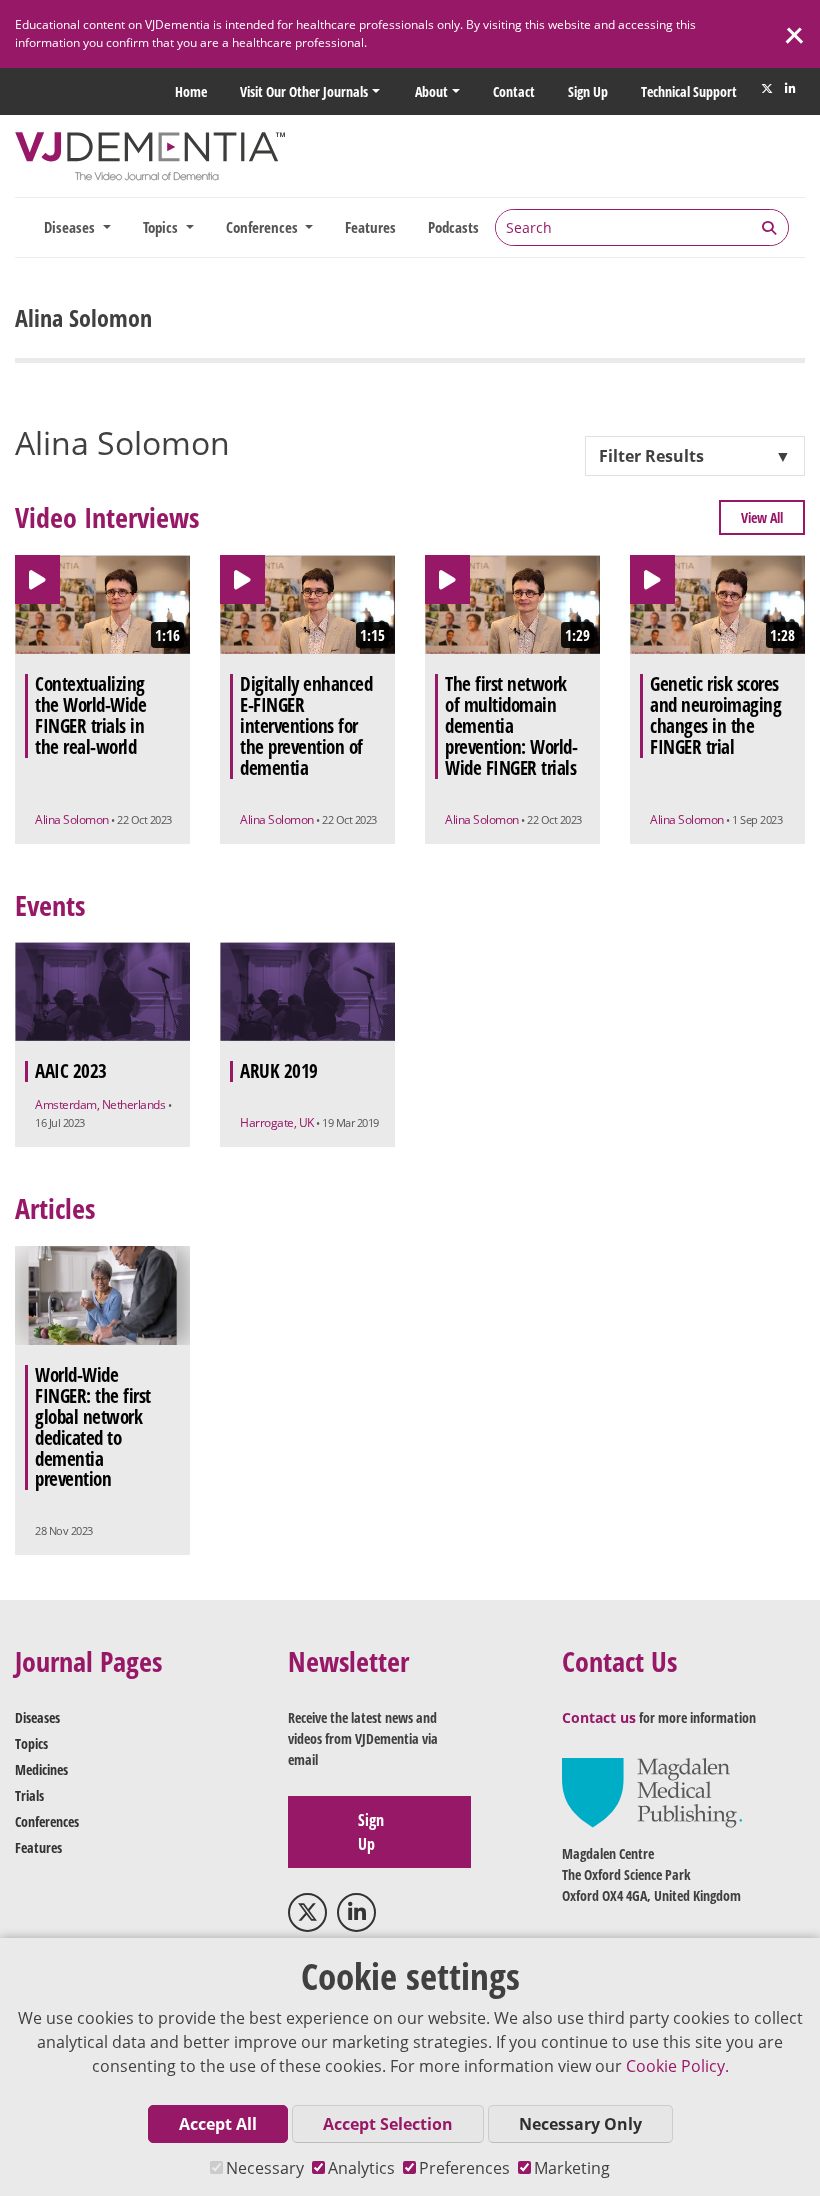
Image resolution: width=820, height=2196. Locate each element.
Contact (514, 91)
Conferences (47, 1821)
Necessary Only (580, 2124)
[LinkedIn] (790, 89)
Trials (29, 1795)
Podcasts (453, 227)
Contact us (599, 1717)
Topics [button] (162, 227)
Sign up (588, 91)
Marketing (572, 2168)
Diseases (37, 1717)
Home (191, 91)
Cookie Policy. (677, 2066)
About (431, 91)
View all (762, 517)
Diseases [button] (71, 227)
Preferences (464, 2168)
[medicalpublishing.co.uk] (652, 1791)
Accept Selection (388, 2124)
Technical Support (689, 91)
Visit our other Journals (304, 91)
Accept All (218, 2124)
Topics (31, 1743)
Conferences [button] (264, 227)
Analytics (361, 2168)
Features (370, 227)
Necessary (265, 2168)
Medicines (41, 1769)
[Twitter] (767, 89)
